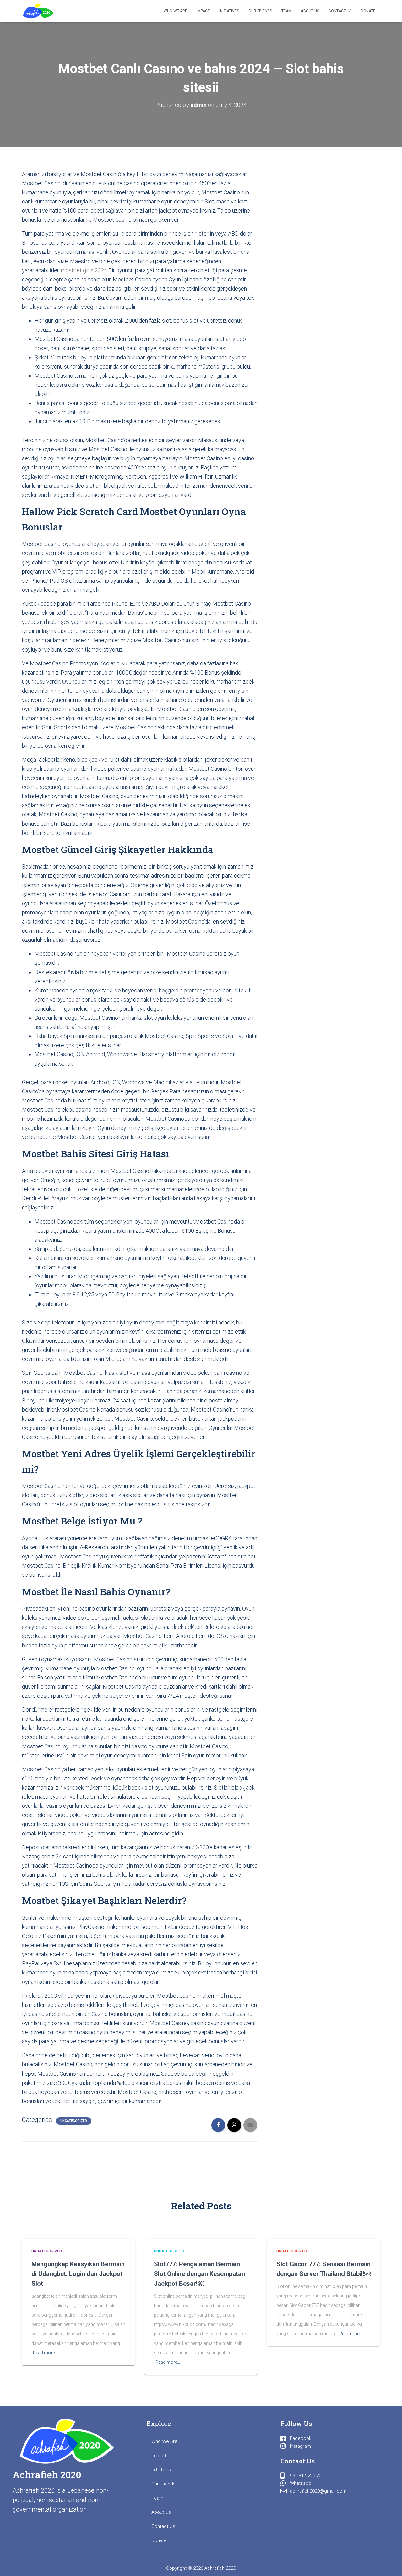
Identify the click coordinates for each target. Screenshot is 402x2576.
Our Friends (260, 11)
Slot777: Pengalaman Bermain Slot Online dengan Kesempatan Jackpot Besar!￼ (199, 2274)
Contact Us (340, 11)
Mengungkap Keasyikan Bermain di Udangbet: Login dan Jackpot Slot (78, 2274)
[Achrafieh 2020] (38, 11)
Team (286, 11)
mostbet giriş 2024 (84, 270)
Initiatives (229, 11)
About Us (310, 11)
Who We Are (175, 11)
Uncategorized (74, 2121)
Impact (203, 11)
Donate (368, 11)
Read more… (45, 2353)
